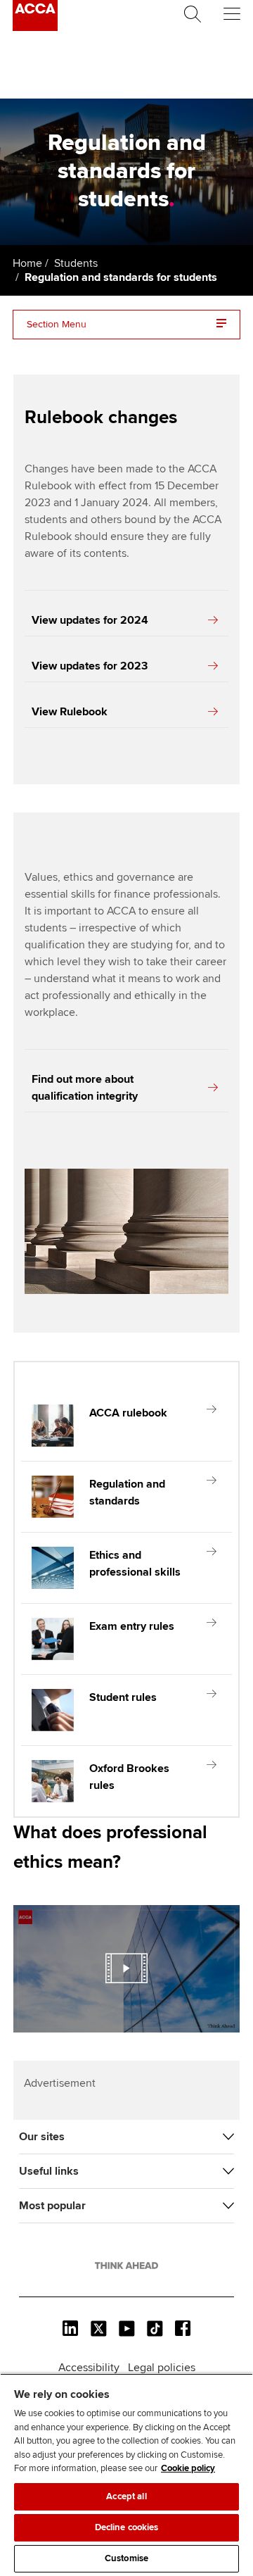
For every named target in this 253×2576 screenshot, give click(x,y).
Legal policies (162, 2368)
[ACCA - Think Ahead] (35, 27)
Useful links (49, 2171)
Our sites (42, 2137)
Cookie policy (188, 2468)
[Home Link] (126, 2266)
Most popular (52, 2206)
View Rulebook (70, 712)
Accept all (126, 2496)
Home (27, 263)
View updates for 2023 (90, 666)
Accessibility (89, 2368)
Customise (126, 2558)
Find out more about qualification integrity (85, 1088)
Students (76, 263)
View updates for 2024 (90, 620)
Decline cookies (127, 2527)
